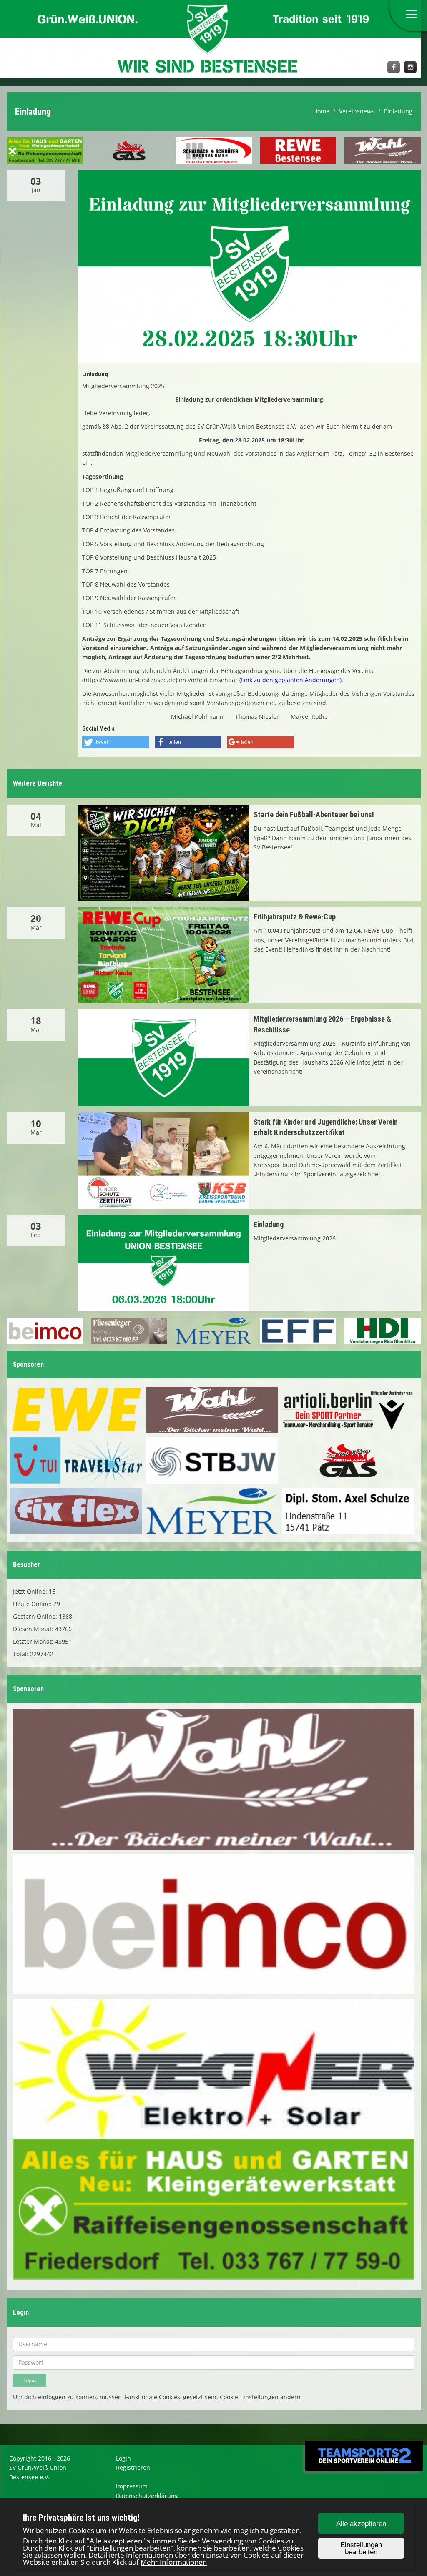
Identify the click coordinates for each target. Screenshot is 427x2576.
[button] (116, 742)
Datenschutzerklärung (147, 2496)
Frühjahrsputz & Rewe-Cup (295, 917)
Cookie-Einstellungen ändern (260, 2397)
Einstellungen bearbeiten (361, 2548)
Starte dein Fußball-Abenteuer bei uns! (314, 815)
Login (123, 2458)
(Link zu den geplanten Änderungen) (290, 680)
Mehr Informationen (174, 2562)
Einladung (398, 111)
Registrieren (133, 2467)
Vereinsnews (357, 111)
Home (321, 111)
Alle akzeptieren (361, 2524)
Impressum (132, 2486)
